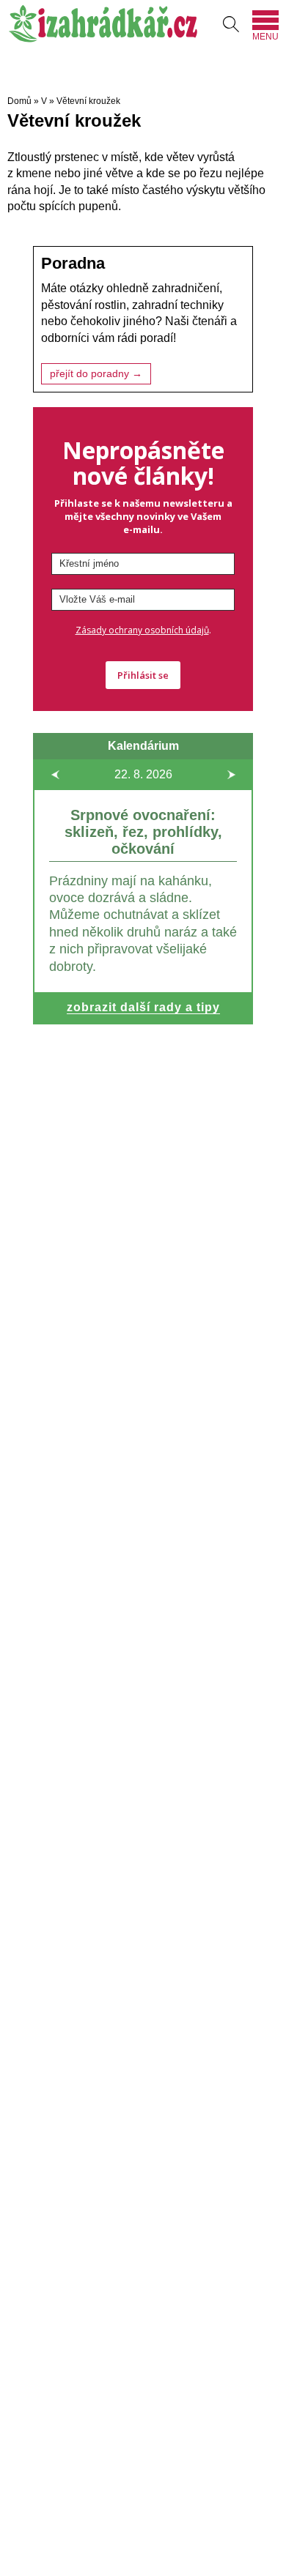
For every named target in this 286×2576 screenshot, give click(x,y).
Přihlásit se (143, 675)
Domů (19, 101)
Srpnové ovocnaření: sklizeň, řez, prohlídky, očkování (143, 832)
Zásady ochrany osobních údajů (142, 630)
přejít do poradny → (96, 374)
